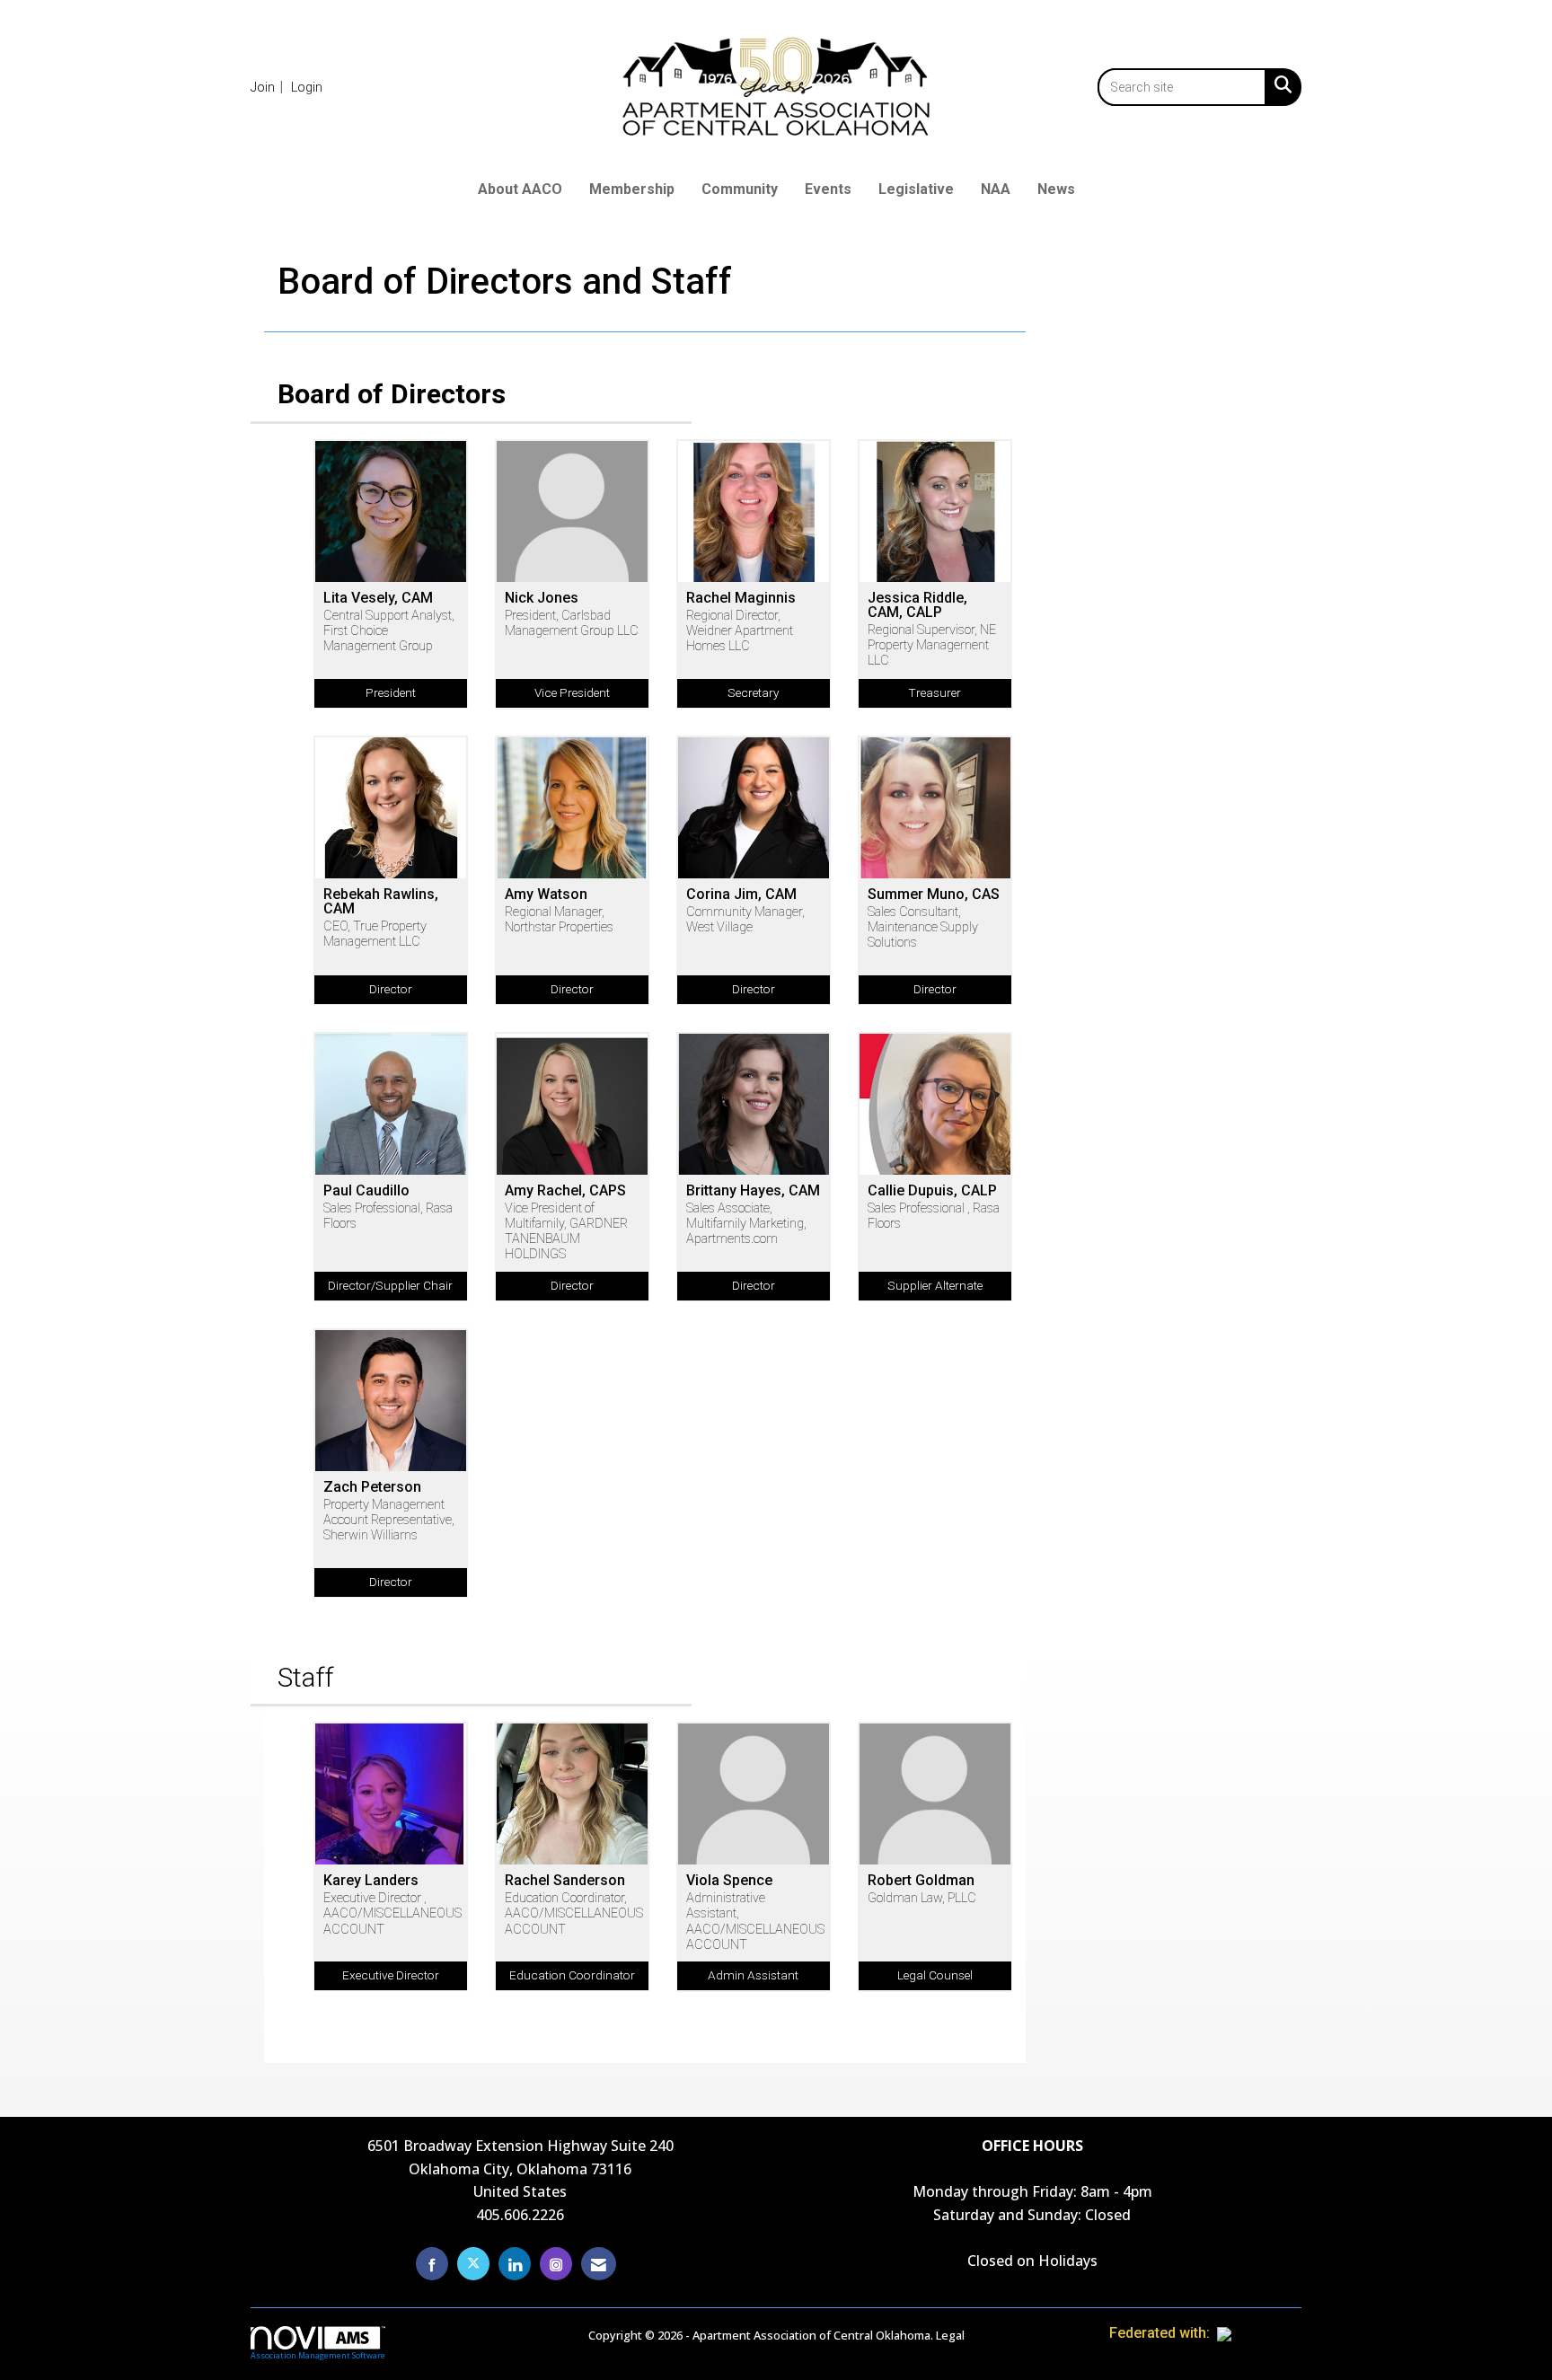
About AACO (520, 189)
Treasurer (935, 692)
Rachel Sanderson (565, 1881)
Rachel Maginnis (741, 598)
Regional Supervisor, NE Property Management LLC (932, 646)
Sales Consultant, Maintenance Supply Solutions (923, 928)
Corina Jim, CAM (741, 895)
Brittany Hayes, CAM (753, 1191)
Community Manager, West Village (745, 920)
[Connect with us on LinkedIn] (515, 2264)
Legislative (916, 189)
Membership (632, 189)
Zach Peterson (372, 1487)
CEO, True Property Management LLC (375, 934)
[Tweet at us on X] (473, 2264)
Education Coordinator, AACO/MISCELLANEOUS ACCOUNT (572, 1914)
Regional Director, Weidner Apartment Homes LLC (740, 631)
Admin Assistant (753, 1975)
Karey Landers (371, 1881)
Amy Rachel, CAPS (565, 1191)
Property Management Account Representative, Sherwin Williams (389, 1521)
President (391, 692)
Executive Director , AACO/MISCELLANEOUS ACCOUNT (391, 1914)
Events (828, 189)
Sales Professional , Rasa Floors (934, 1216)
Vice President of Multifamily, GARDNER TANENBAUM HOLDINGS (566, 1232)
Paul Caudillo (366, 1191)
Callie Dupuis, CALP (932, 1191)
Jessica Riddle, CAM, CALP (917, 605)
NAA (996, 189)
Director (391, 989)
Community (740, 189)
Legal (950, 2335)
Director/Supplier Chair (390, 1285)
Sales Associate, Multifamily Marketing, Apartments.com (746, 1224)
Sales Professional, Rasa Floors (388, 1216)
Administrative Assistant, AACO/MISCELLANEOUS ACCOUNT (754, 1922)
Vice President (572, 692)
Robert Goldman (921, 1881)
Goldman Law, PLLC (922, 1898)
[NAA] (1259, 2333)
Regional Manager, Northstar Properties (559, 920)
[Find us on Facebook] (432, 2264)
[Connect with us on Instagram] (556, 2264)
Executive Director (391, 1975)
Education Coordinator (572, 1975)
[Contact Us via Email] (599, 2264)
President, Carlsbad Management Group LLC (572, 623)
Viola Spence (729, 1881)
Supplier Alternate (935, 1285)
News (1056, 189)
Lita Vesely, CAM (378, 598)
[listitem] (269, 87)
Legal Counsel (935, 1975)
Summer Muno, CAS (934, 895)
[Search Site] (1279, 84)
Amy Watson (546, 895)
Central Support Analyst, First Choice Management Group (389, 631)
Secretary (753, 692)
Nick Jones (542, 598)
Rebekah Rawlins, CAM (381, 902)
